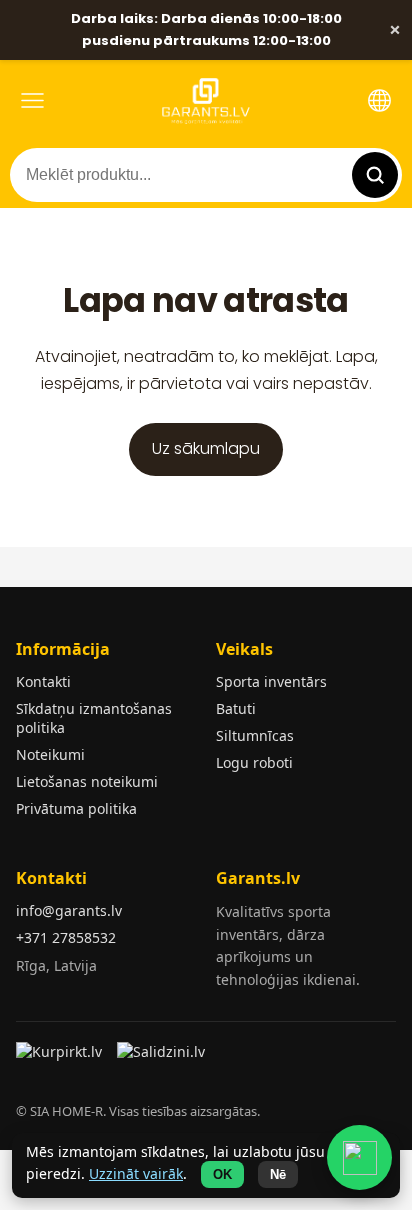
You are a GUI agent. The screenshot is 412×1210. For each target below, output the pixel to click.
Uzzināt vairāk (136, 1173)
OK (222, 1174)
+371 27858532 (66, 937)
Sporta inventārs (271, 681)
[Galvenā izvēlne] (32, 100)
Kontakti (43, 681)
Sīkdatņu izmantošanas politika (94, 718)
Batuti (236, 708)
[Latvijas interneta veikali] (61, 1058)
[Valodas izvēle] (379, 100)
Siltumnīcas (255, 735)
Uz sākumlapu (206, 448)
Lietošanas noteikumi (87, 781)
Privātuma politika (76, 808)
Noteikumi (50, 754)
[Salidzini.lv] (162, 1058)
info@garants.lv (69, 910)
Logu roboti (254, 762)
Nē (278, 1174)
